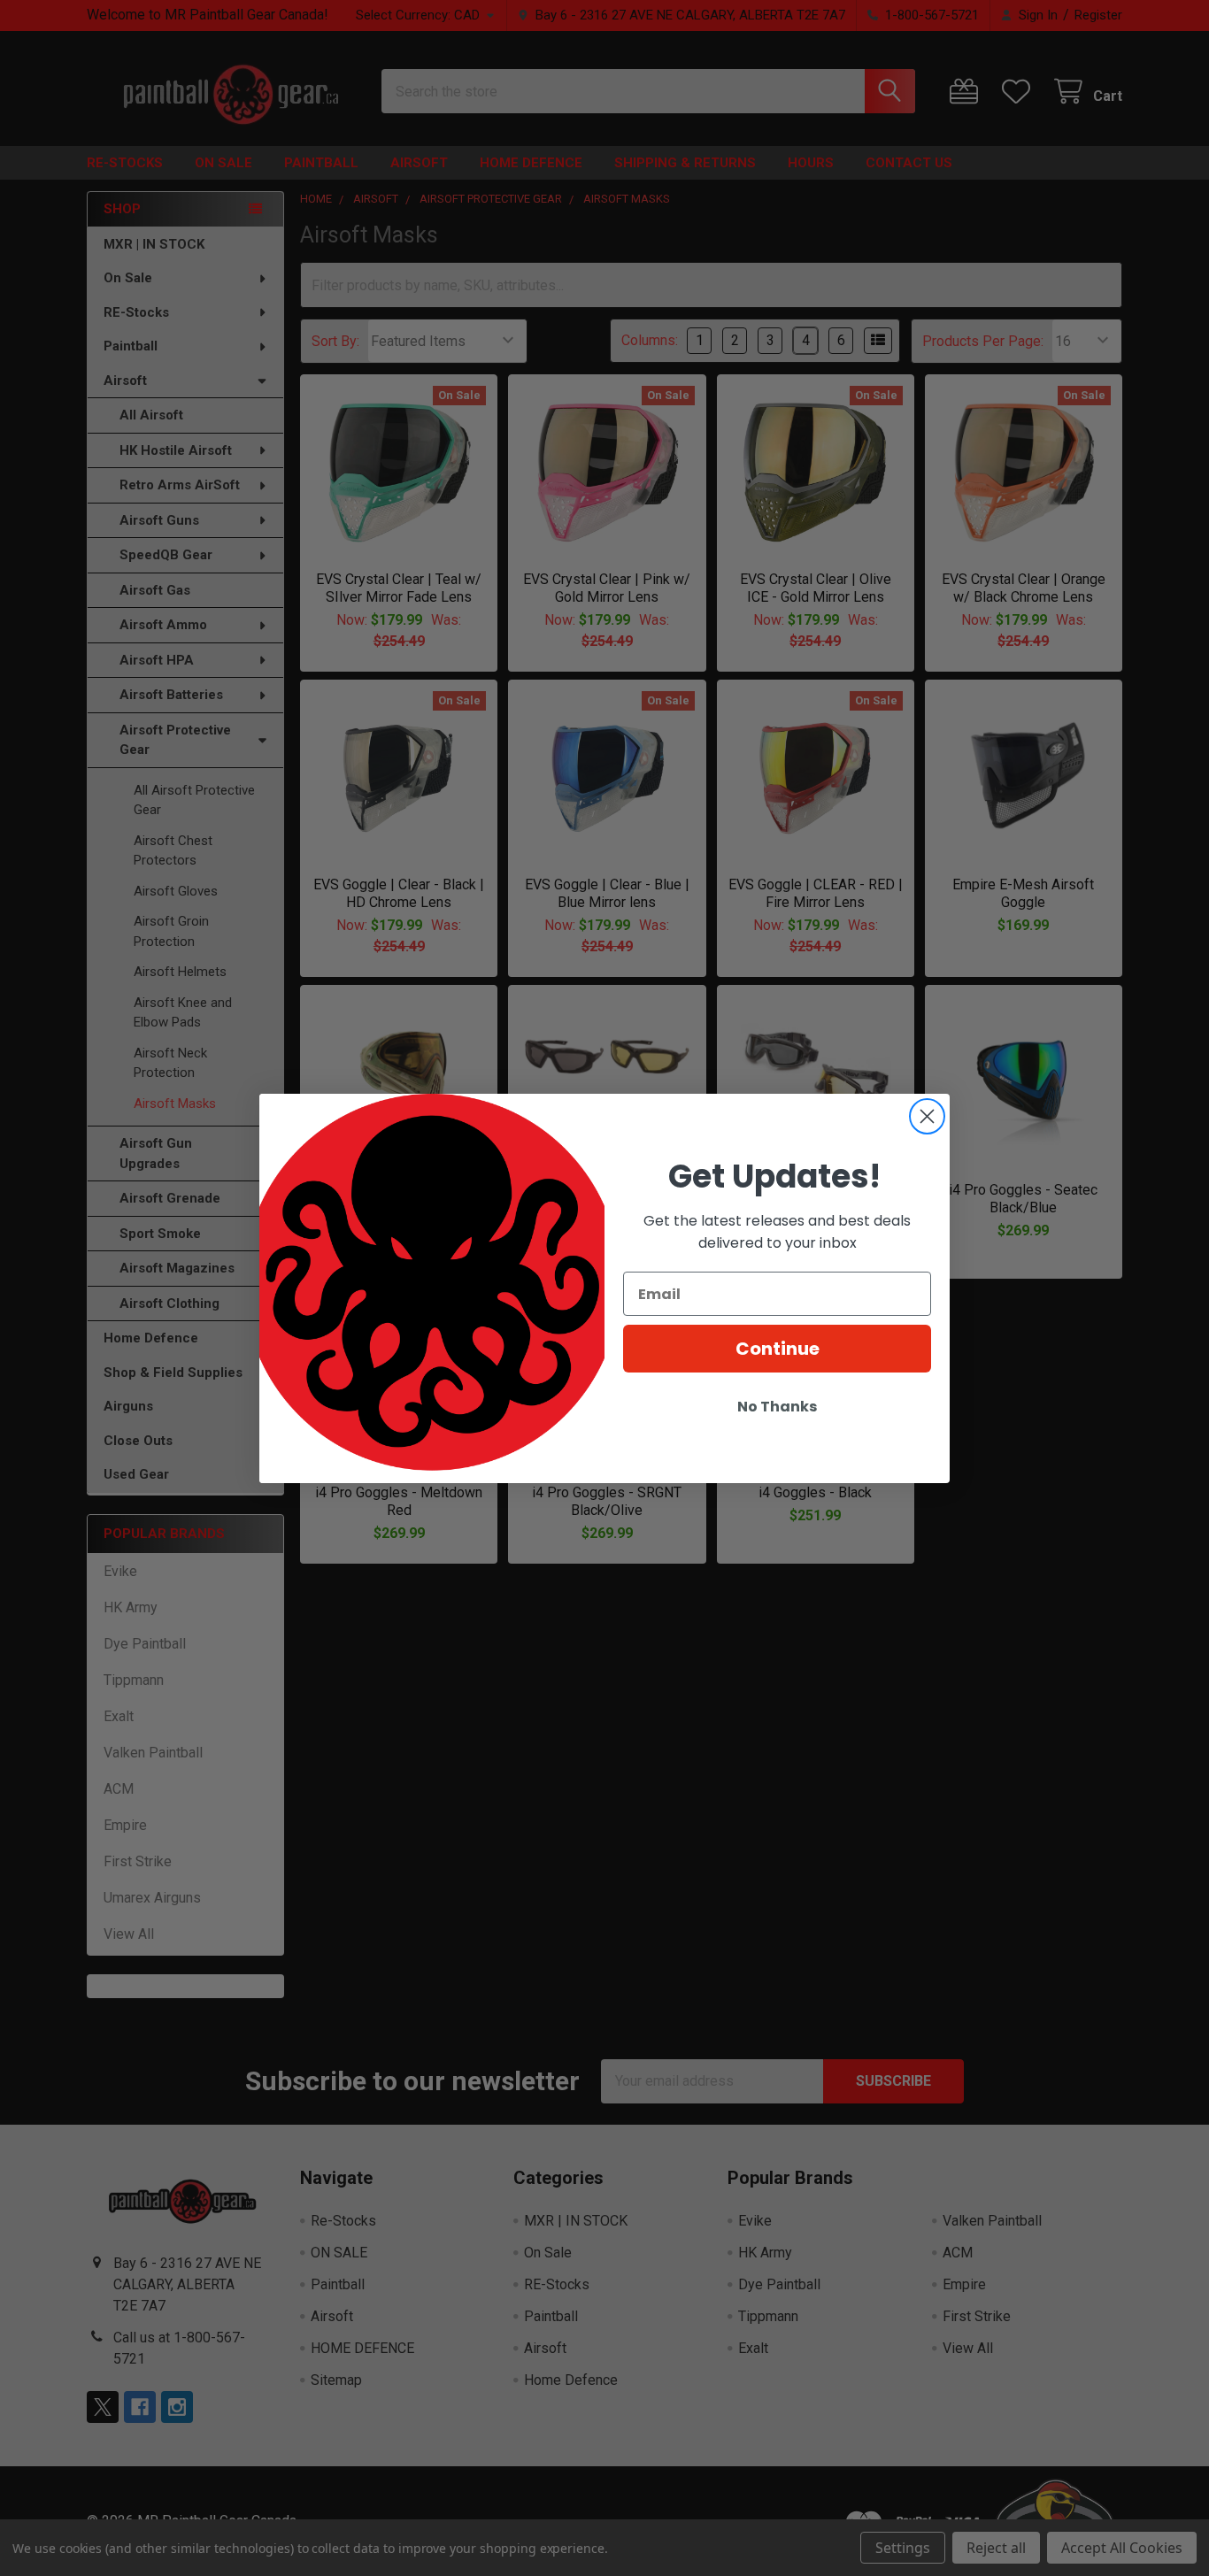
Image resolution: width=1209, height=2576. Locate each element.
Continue (778, 1349)
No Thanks (777, 1407)
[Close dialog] (927, 1116)
